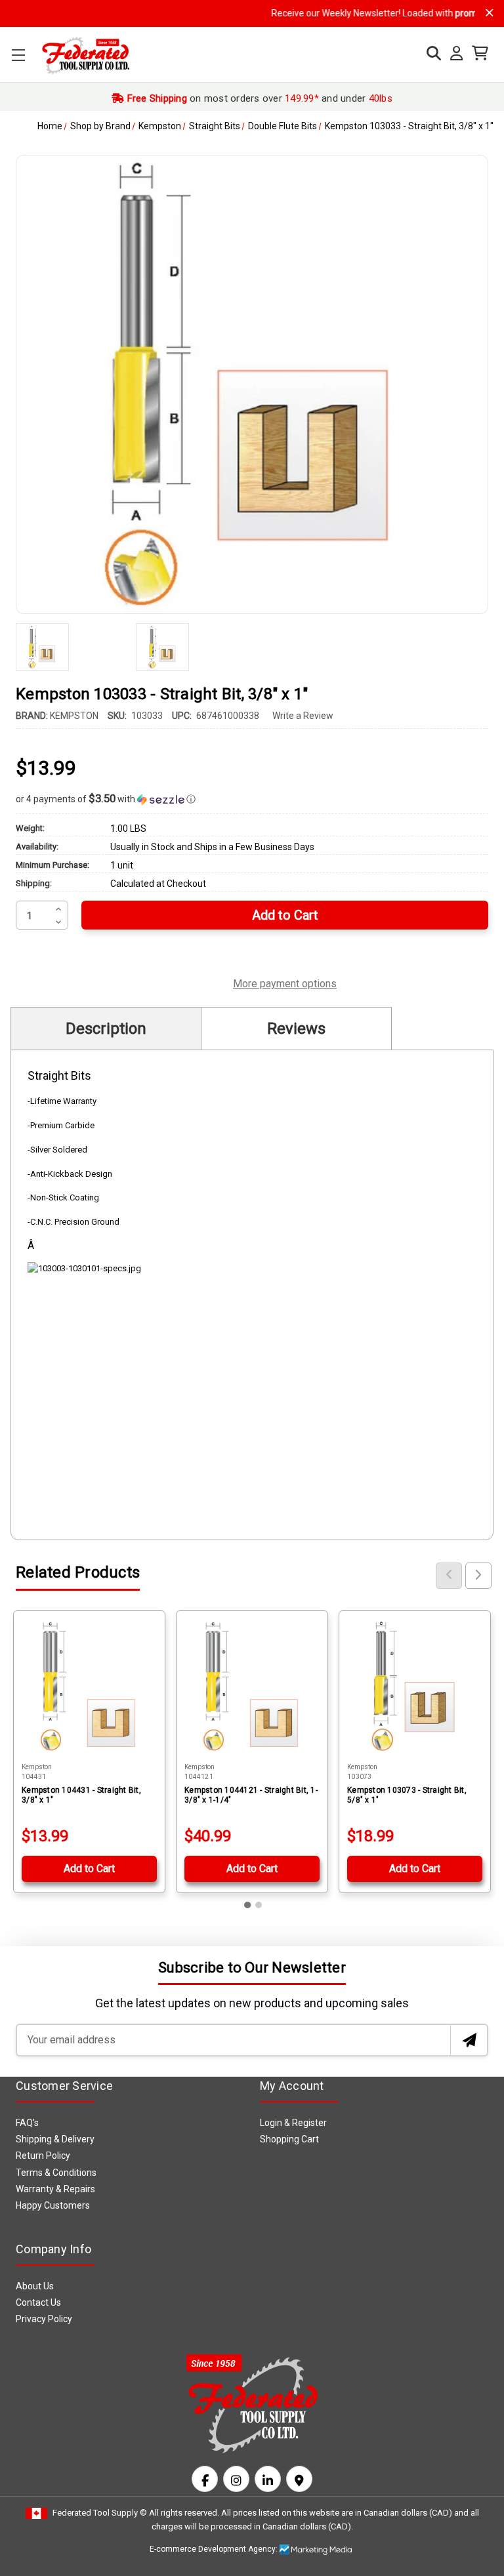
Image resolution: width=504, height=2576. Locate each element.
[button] (252, 799)
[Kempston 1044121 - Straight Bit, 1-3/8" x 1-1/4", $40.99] (252, 1687)
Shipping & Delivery (55, 2139)
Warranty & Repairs (55, 2189)
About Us (35, 2286)
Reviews (296, 1029)
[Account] (453, 54)
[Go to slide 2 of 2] (259, 1905)
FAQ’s (27, 2123)
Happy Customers (53, 2205)
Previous (449, 1576)
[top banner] (490, 13)
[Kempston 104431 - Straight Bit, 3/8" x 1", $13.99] (89, 1687)
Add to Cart (89, 1869)
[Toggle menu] (18, 55)
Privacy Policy (44, 2319)
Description (106, 1029)
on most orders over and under (258, 98)
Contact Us (38, 2302)
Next (478, 1576)
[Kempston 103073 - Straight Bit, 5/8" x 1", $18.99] (415, 1687)
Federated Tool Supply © (100, 2513)
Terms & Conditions (56, 2173)
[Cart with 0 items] (477, 53)
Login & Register (293, 2123)
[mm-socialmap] (299, 2479)
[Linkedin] (268, 2479)
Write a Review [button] (303, 716)
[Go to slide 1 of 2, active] (248, 1905)
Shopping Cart (289, 2139)
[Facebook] (205, 2479)
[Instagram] (236, 2479)
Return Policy (43, 2156)
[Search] (430, 53)
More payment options (285, 982)
